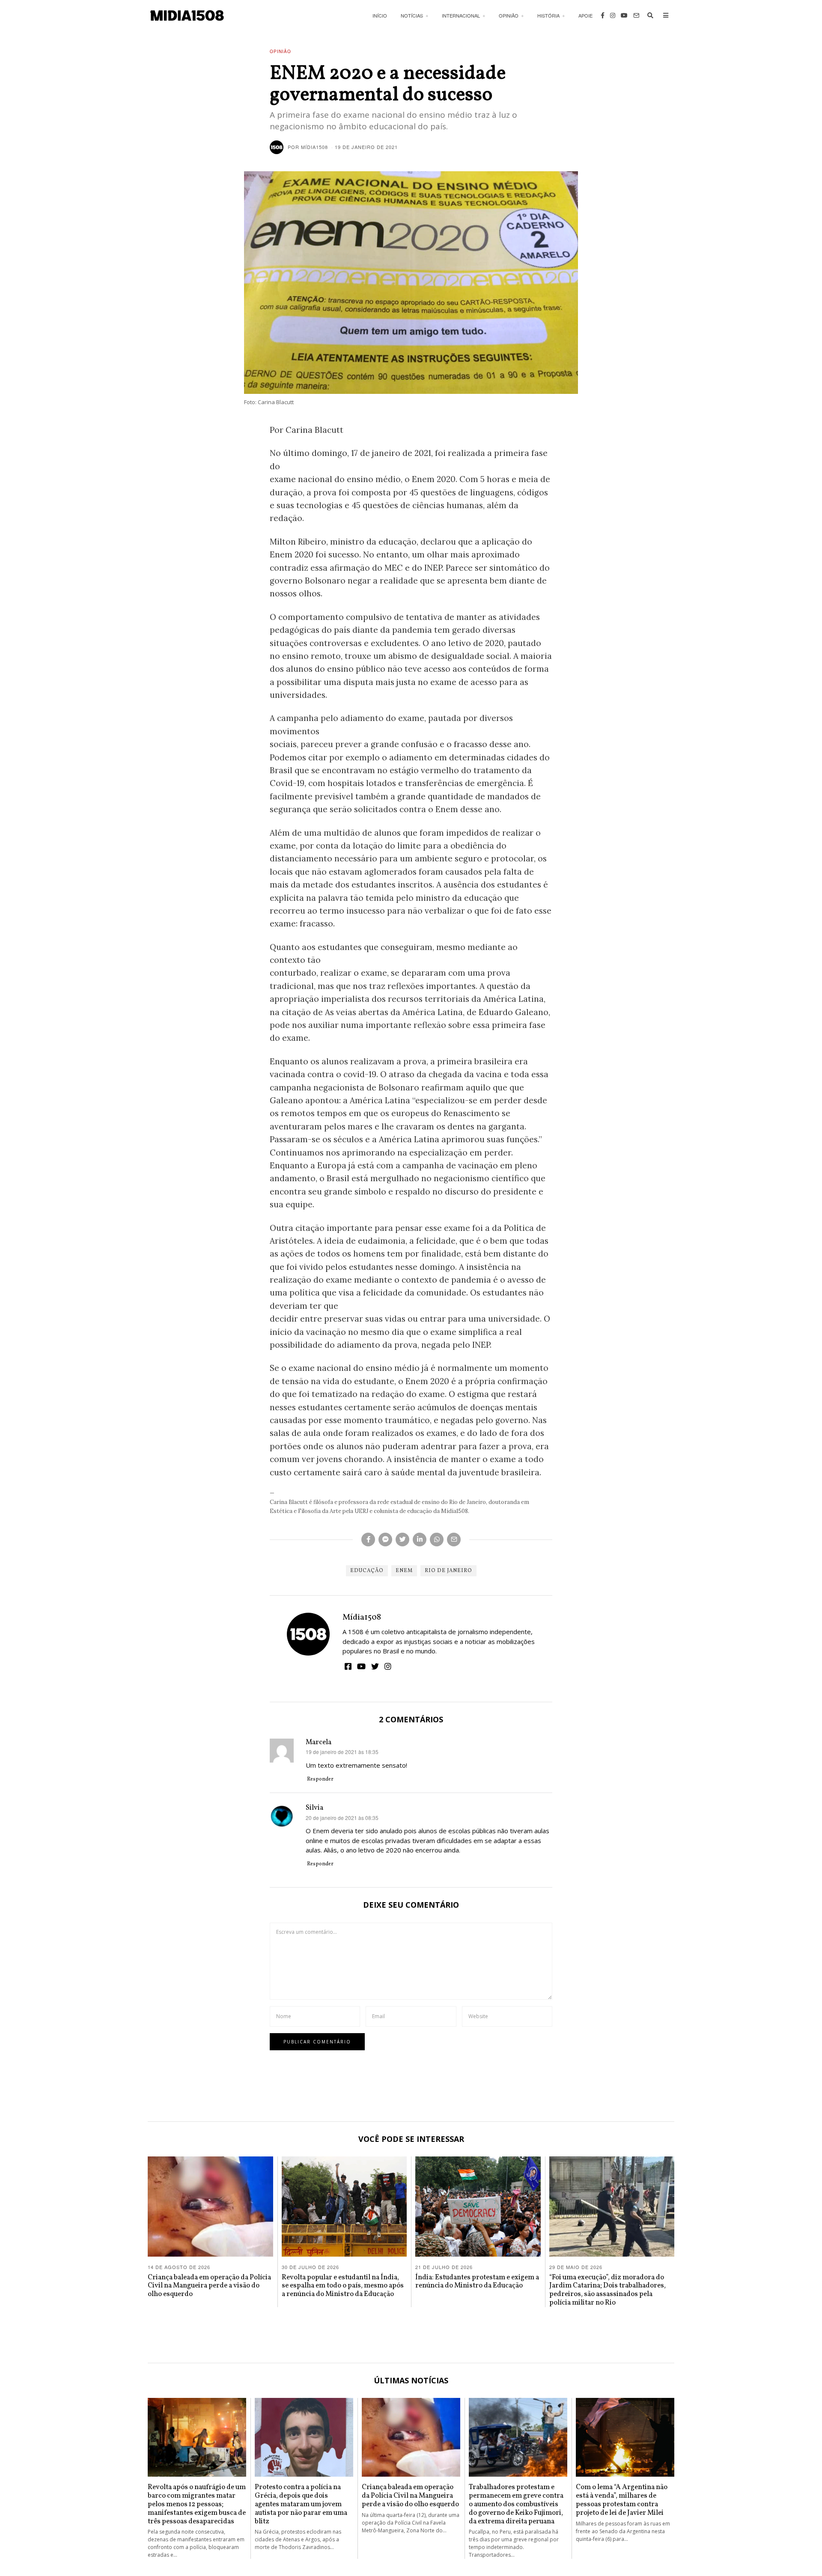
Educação (367, 1571)
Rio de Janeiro (448, 1571)
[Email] (636, 15)
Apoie (585, 15)
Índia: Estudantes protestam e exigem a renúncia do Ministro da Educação (477, 2282)
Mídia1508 (362, 1617)
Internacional (461, 15)
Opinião (509, 15)
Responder (320, 1779)
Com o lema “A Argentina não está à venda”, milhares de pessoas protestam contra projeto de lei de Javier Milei (622, 2500)
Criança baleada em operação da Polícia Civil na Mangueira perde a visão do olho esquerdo (209, 2286)
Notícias (412, 15)
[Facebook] (603, 15)
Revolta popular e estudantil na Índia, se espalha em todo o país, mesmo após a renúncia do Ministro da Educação (343, 2286)
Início (380, 15)
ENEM (404, 1571)
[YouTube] (624, 15)
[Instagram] (613, 15)
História (548, 15)
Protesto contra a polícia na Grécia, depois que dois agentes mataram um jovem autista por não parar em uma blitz (301, 2504)
